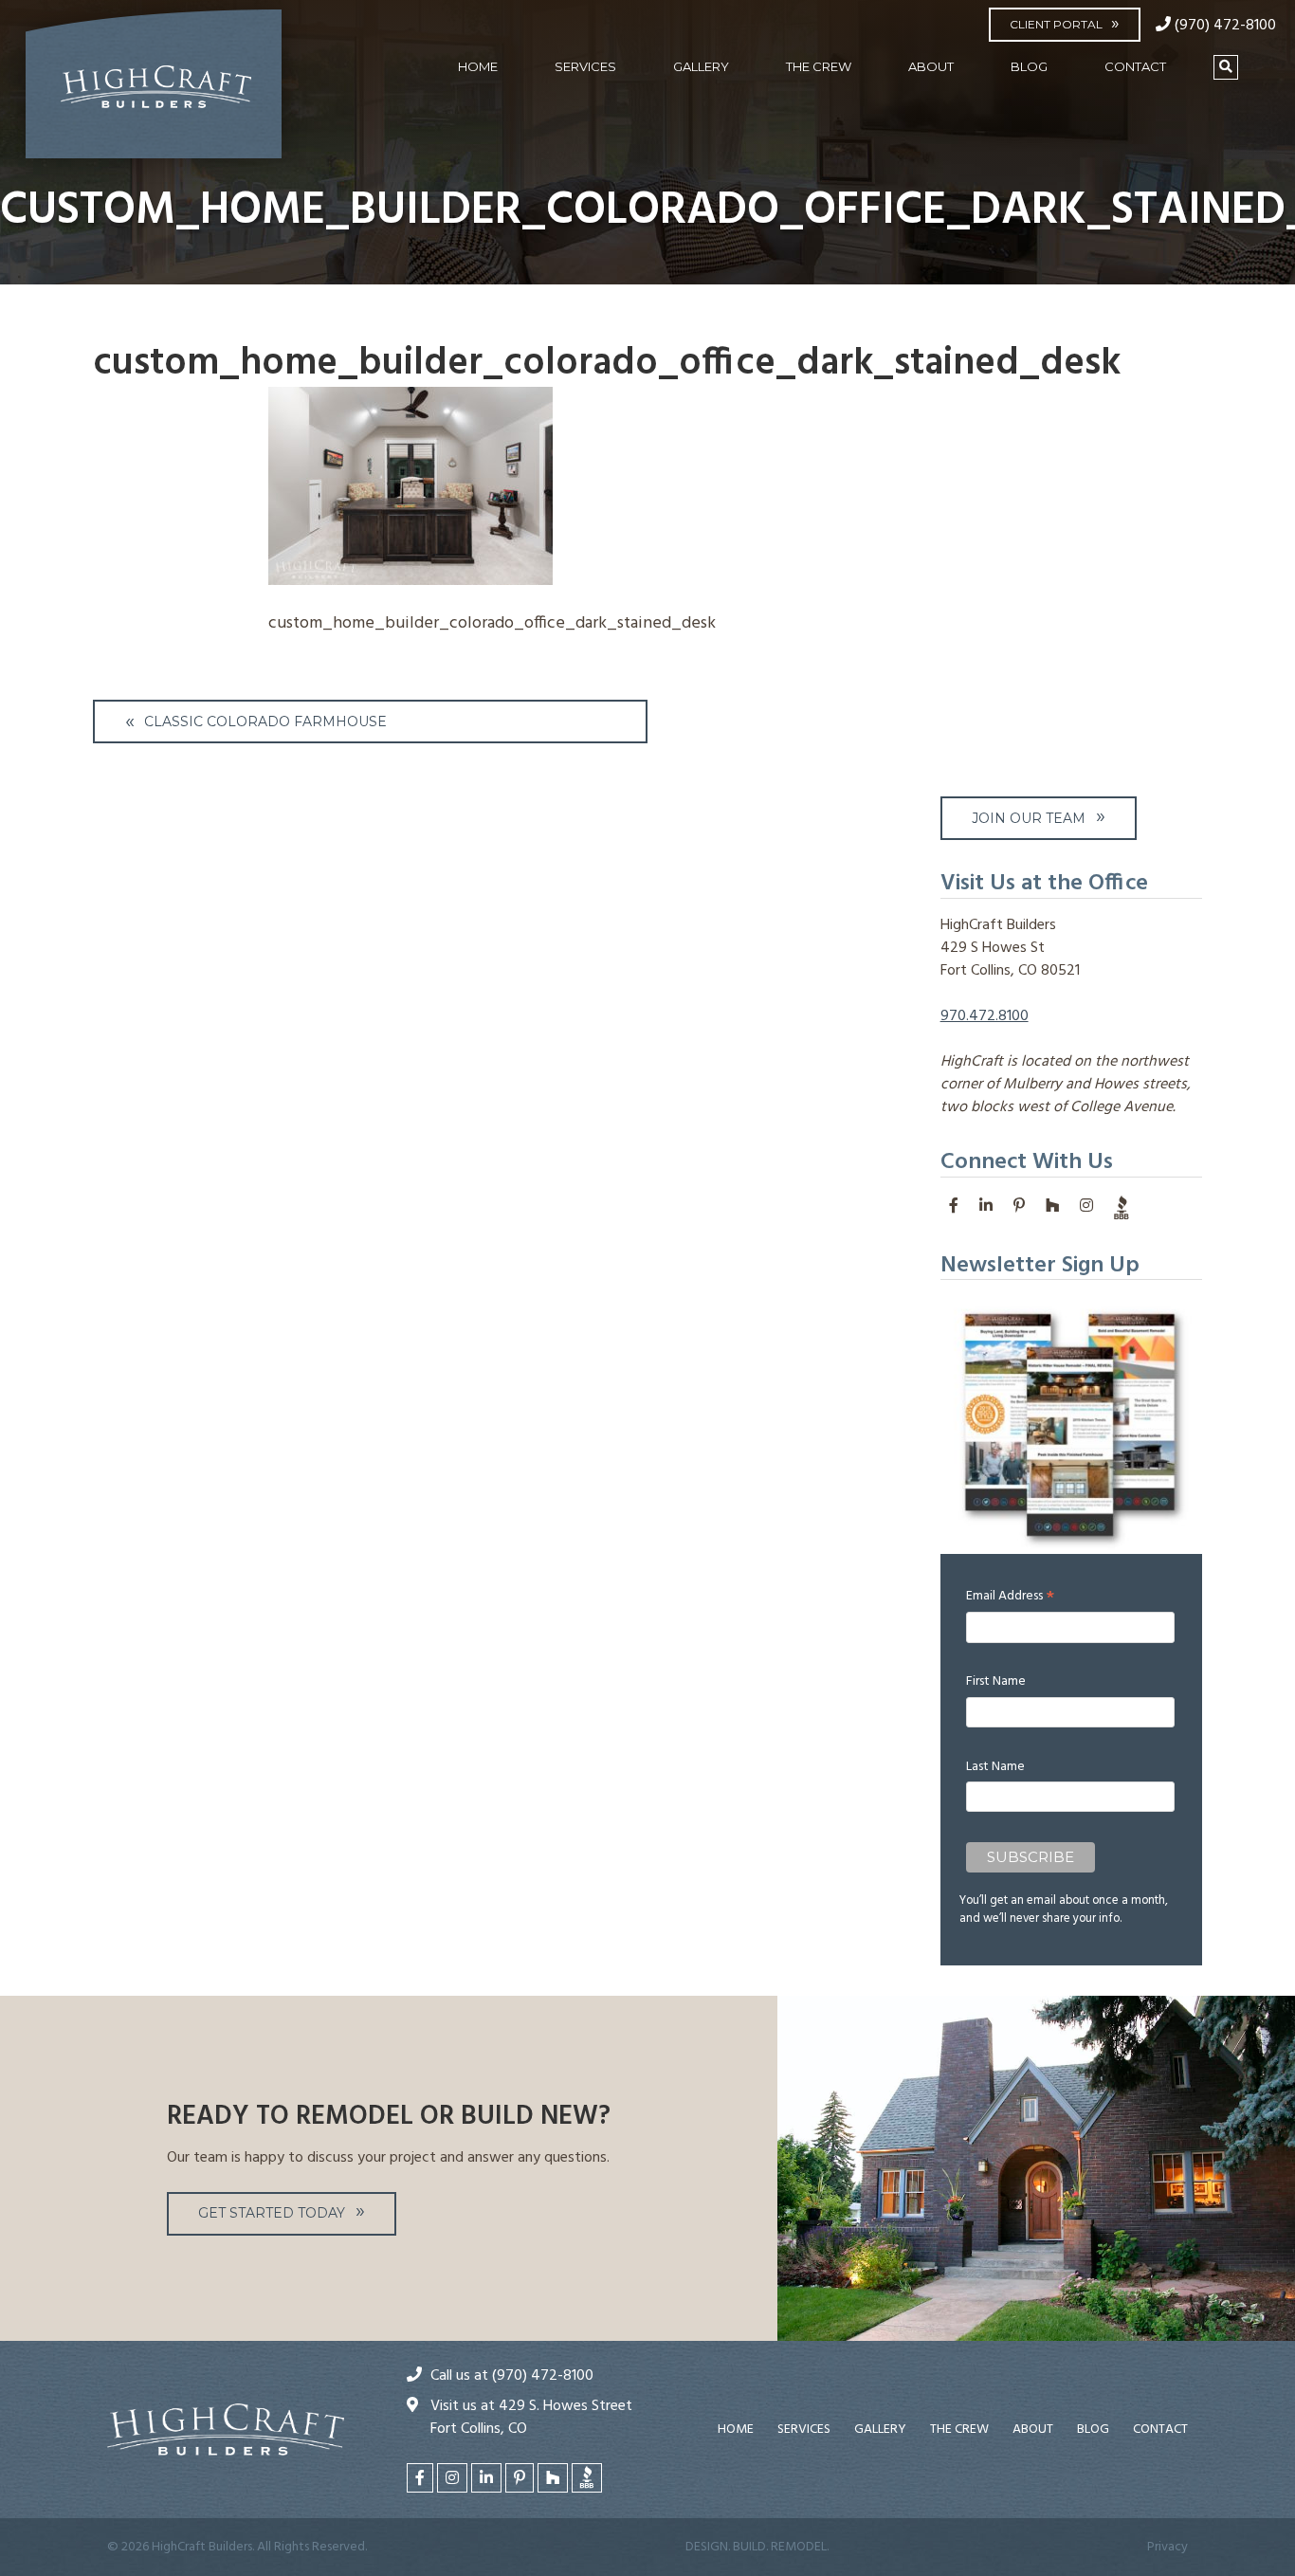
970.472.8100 (985, 1016)
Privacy (1167, 2547)
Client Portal (1056, 24)
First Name (996, 1681)
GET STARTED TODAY (272, 2213)
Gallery (701, 66)
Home (478, 66)
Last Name (995, 1767)
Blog (1029, 66)
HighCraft (154, 92)
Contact (1135, 66)
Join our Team (1029, 818)
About (931, 66)
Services (585, 66)
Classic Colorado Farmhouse (265, 722)
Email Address (1010, 1596)
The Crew (819, 66)
